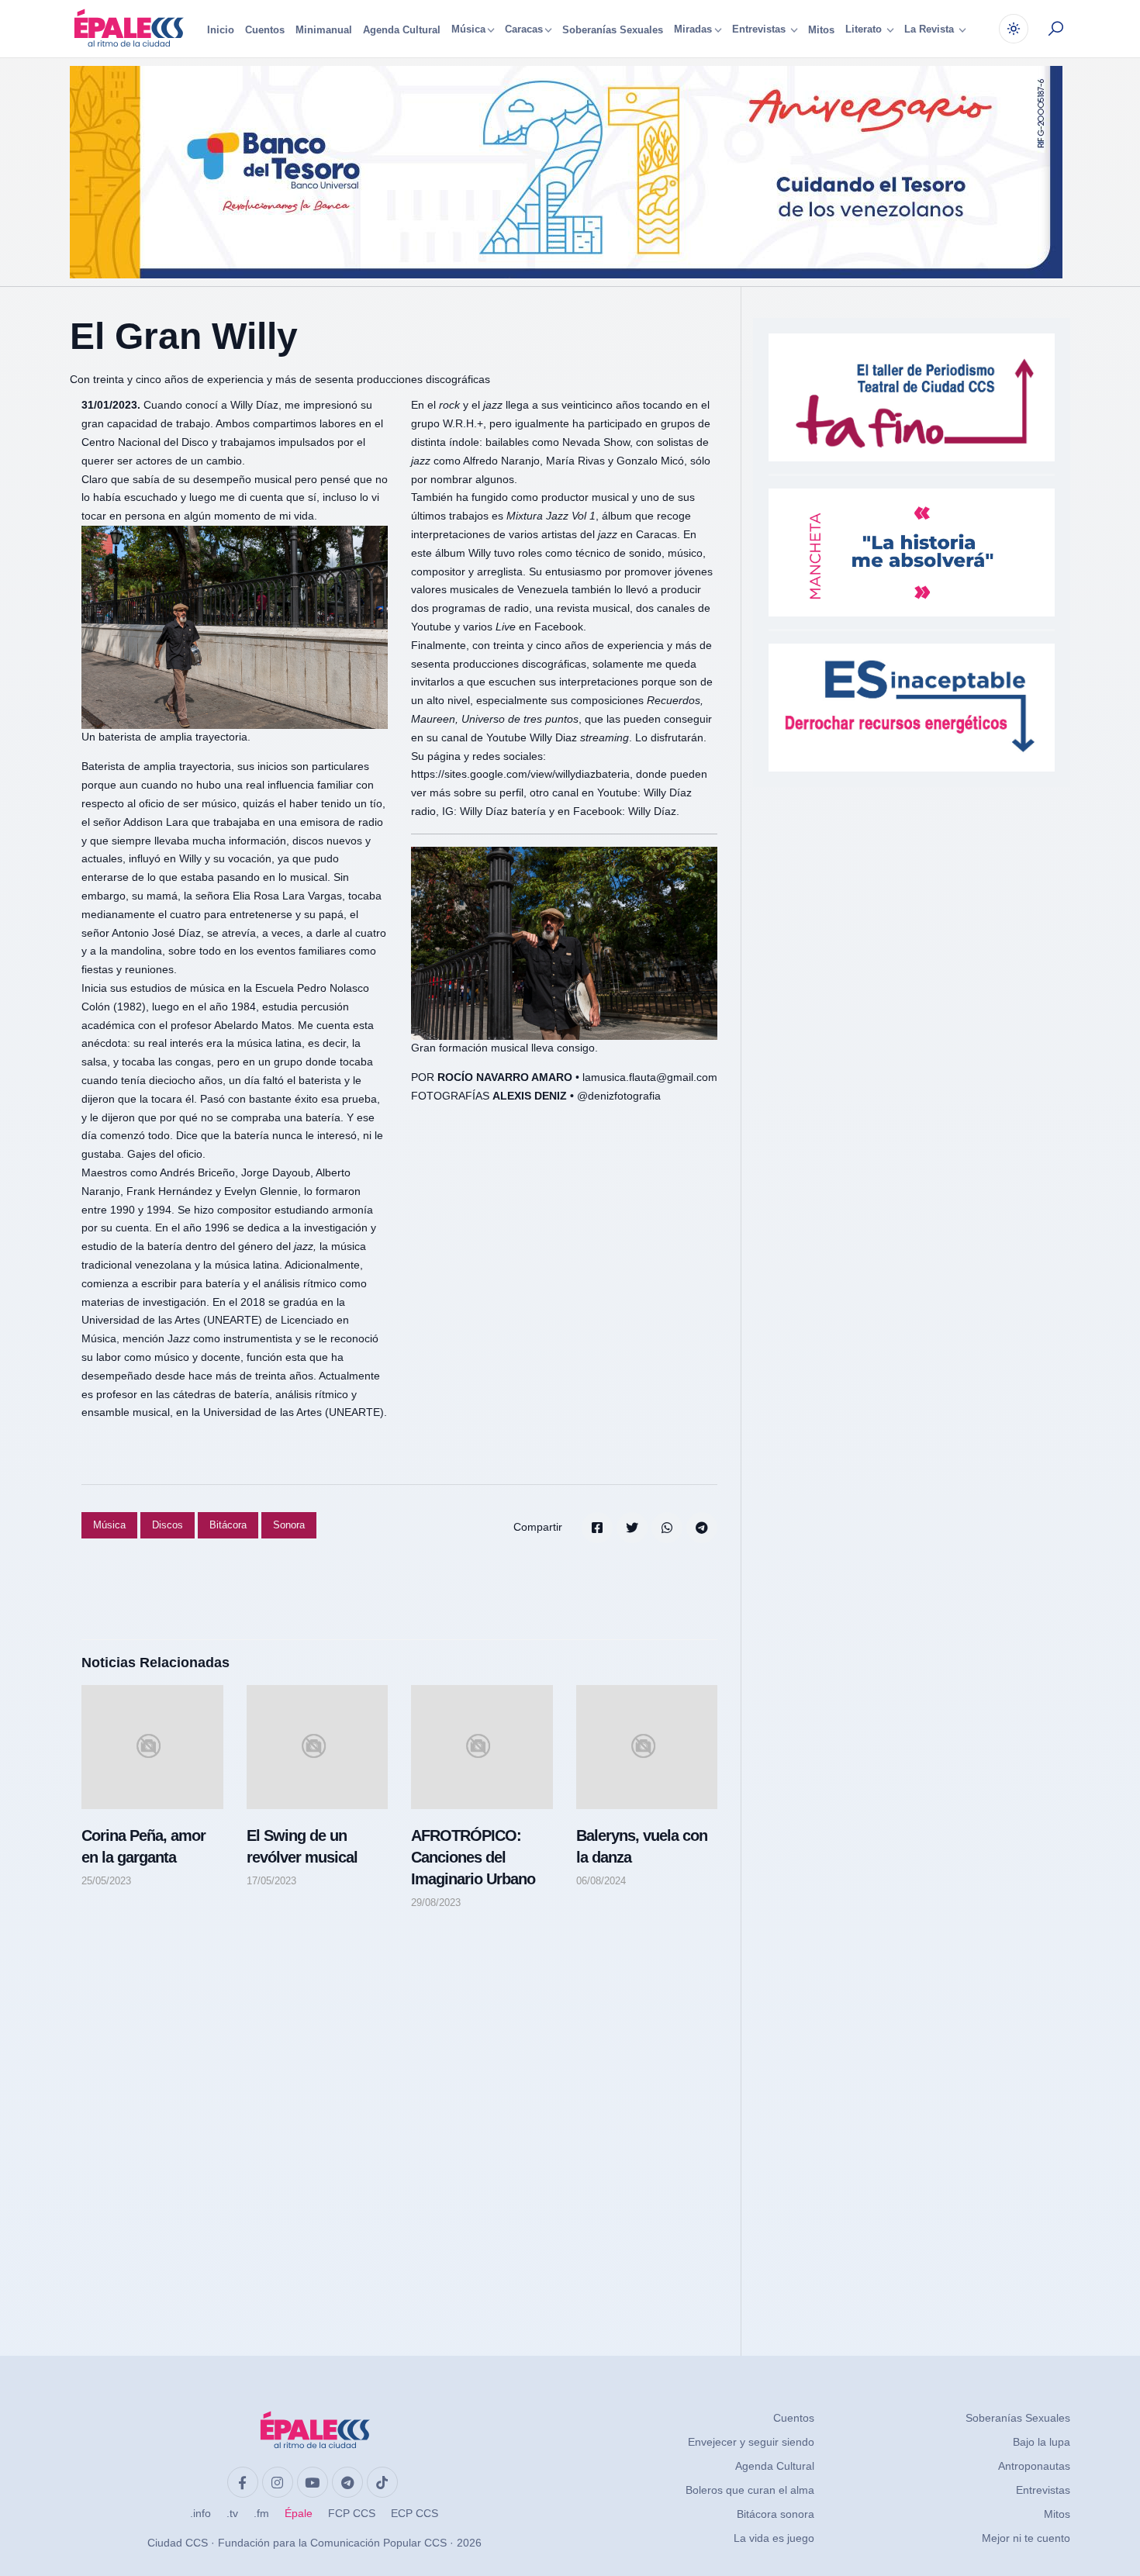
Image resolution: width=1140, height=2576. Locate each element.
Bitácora (228, 1525)
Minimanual (324, 30)
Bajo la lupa (1042, 2442)
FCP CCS (352, 2513)
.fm (261, 2513)
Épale (299, 2513)
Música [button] (468, 30)
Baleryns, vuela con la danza (642, 1846)
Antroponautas (1034, 2466)
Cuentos (265, 30)
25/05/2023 (106, 1881)
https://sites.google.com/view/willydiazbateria (520, 774)
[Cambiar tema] (1014, 29)
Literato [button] (865, 30)
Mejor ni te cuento (1026, 2538)
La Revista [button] (931, 30)
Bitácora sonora (776, 2514)
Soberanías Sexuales (613, 30)
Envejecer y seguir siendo (751, 2442)
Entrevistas (1043, 2490)
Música (109, 1525)
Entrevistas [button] (760, 30)
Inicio (221, 30)
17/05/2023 (271, 1881)
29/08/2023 (436, 1903)
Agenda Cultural (402, 30)
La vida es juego (774, 2538)
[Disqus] (399, 2118)
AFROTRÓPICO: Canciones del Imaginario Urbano (473, 1857)
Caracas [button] (524, 30)
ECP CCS (415, 2513)
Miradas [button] (693, 30)
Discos (168, 1525)
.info (200, 2513)
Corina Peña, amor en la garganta (143, 1846)
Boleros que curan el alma (750, 2490)
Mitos (821, 30)
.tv (232, 2513)
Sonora (289, 1525)
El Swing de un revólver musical (302, 1846)
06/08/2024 (601, 1881)
